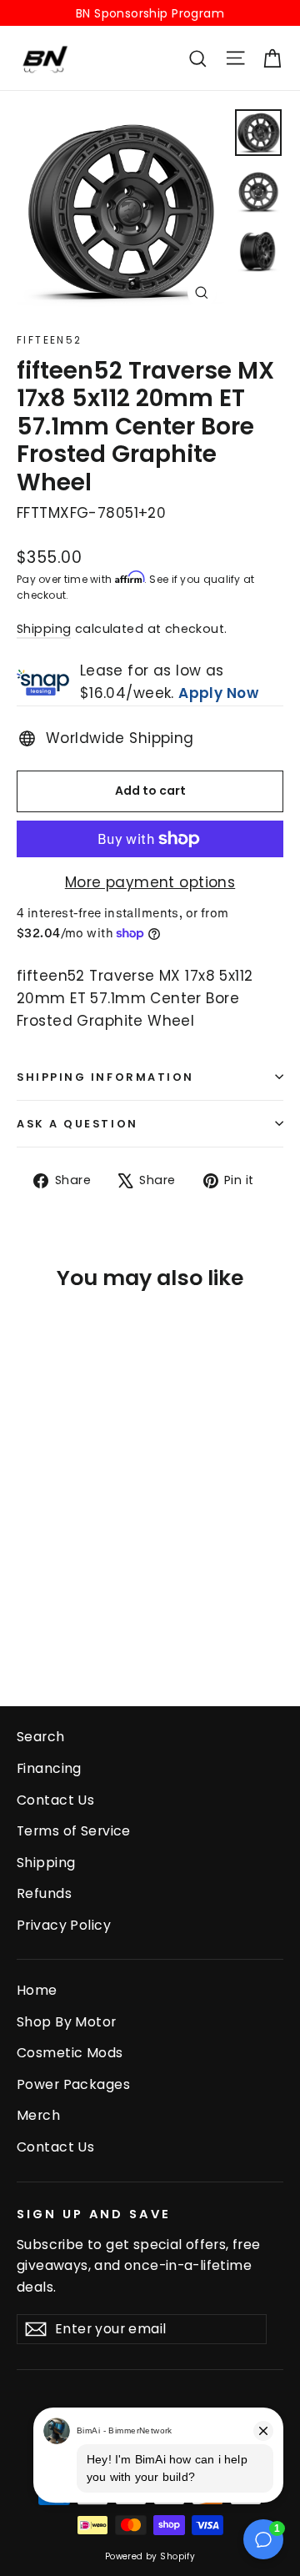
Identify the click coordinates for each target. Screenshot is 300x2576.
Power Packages (73, 2084)
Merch (38, 2115)
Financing (49, 1768)
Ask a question (77, 1124)
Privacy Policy (64, 1925)
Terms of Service (74, 1831)
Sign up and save (94, 2214)
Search (41, 1737)
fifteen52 (50, 340)
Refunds (44, 1893)
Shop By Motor (67, 2022)
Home (37, 1990)
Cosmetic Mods (70, 2053)
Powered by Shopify (150, 2556)
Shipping (44, 629)
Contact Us (55, 1800)
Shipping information (105, 1077)
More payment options (150, 882)
